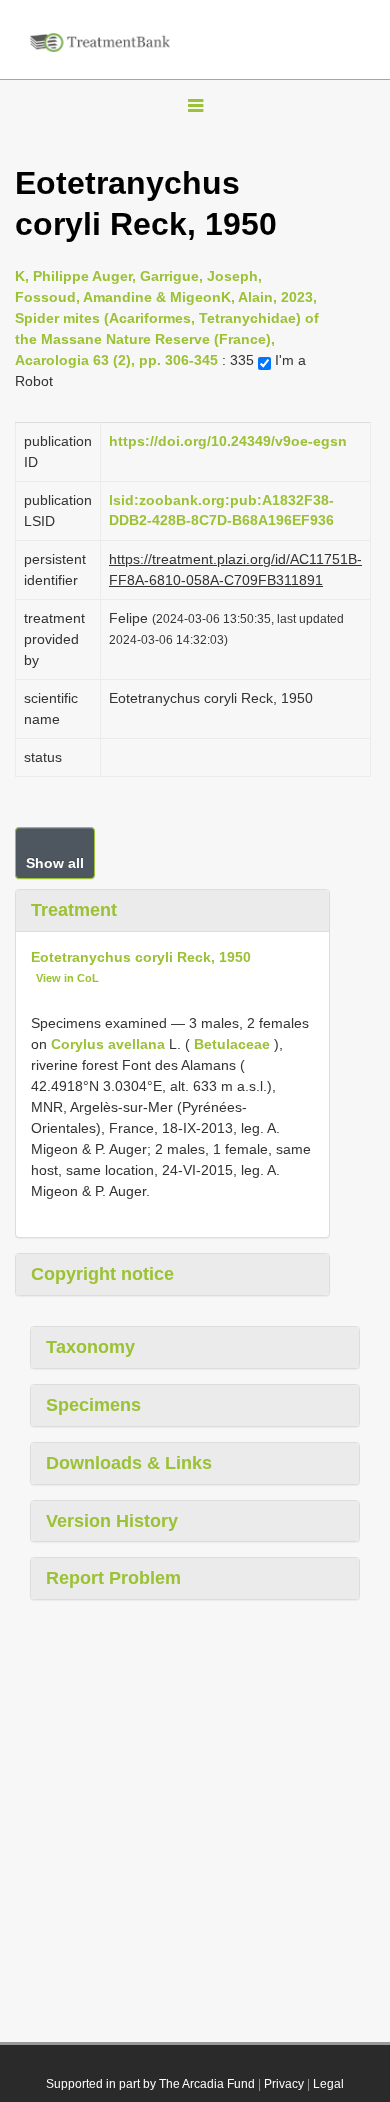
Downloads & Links (129, 1463)
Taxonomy (90, 1347)
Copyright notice (102, 1274)
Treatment (74, 910)
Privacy (284, 2084)
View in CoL (67, 978)
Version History (112, 1521)
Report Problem (113, 1578)
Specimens (93, 1405)
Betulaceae (232, 1044)
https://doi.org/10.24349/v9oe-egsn (228, 441)
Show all (55, 863)
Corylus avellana (108, 1044)
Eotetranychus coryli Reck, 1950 (141, 957)
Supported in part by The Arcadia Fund (150, 2084)
